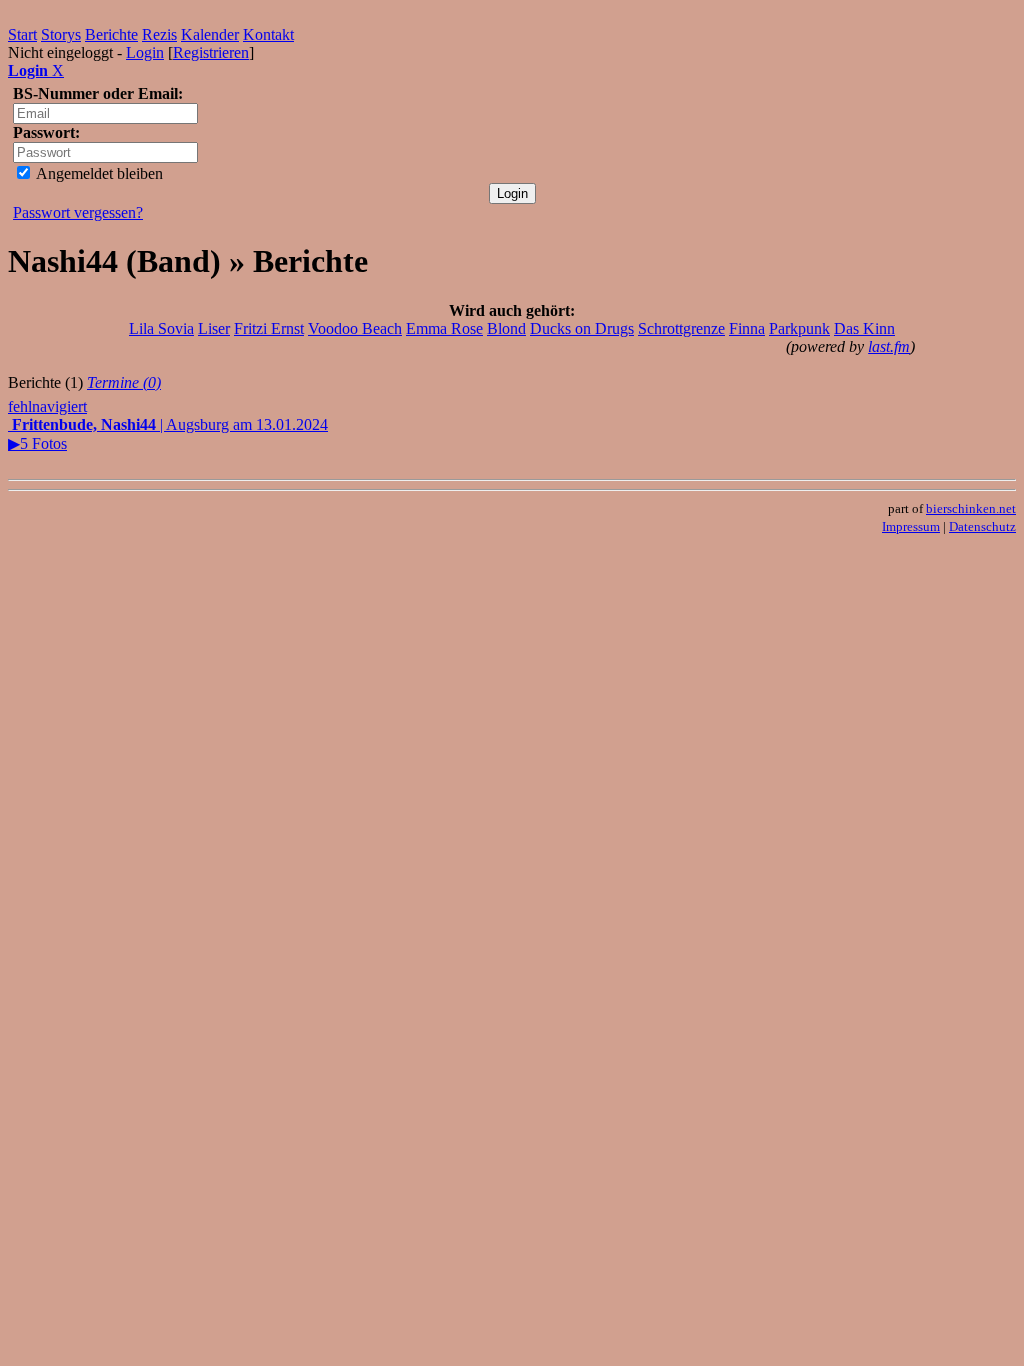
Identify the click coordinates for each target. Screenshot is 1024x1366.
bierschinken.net (971, 508)
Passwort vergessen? (78, 212)
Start (22, 34)
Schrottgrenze (681, 328)
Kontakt (268, 34)
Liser (214, 328)
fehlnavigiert (47, 406)
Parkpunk (799, 328)
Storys (61, 34)
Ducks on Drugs (582, 328)
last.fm (889, 346)
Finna (747, 328)
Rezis (159, 34)
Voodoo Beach (355, 328)
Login (145, 52)
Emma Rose (444, 328)
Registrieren (211, 52)
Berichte (111, 34)
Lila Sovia (161, 328)
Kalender (210, 34)
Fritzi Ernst (269, 328)
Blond (506, 328)
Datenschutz (982, 526)
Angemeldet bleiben (98, 173)
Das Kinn (864, 328)
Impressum (911, 526)
